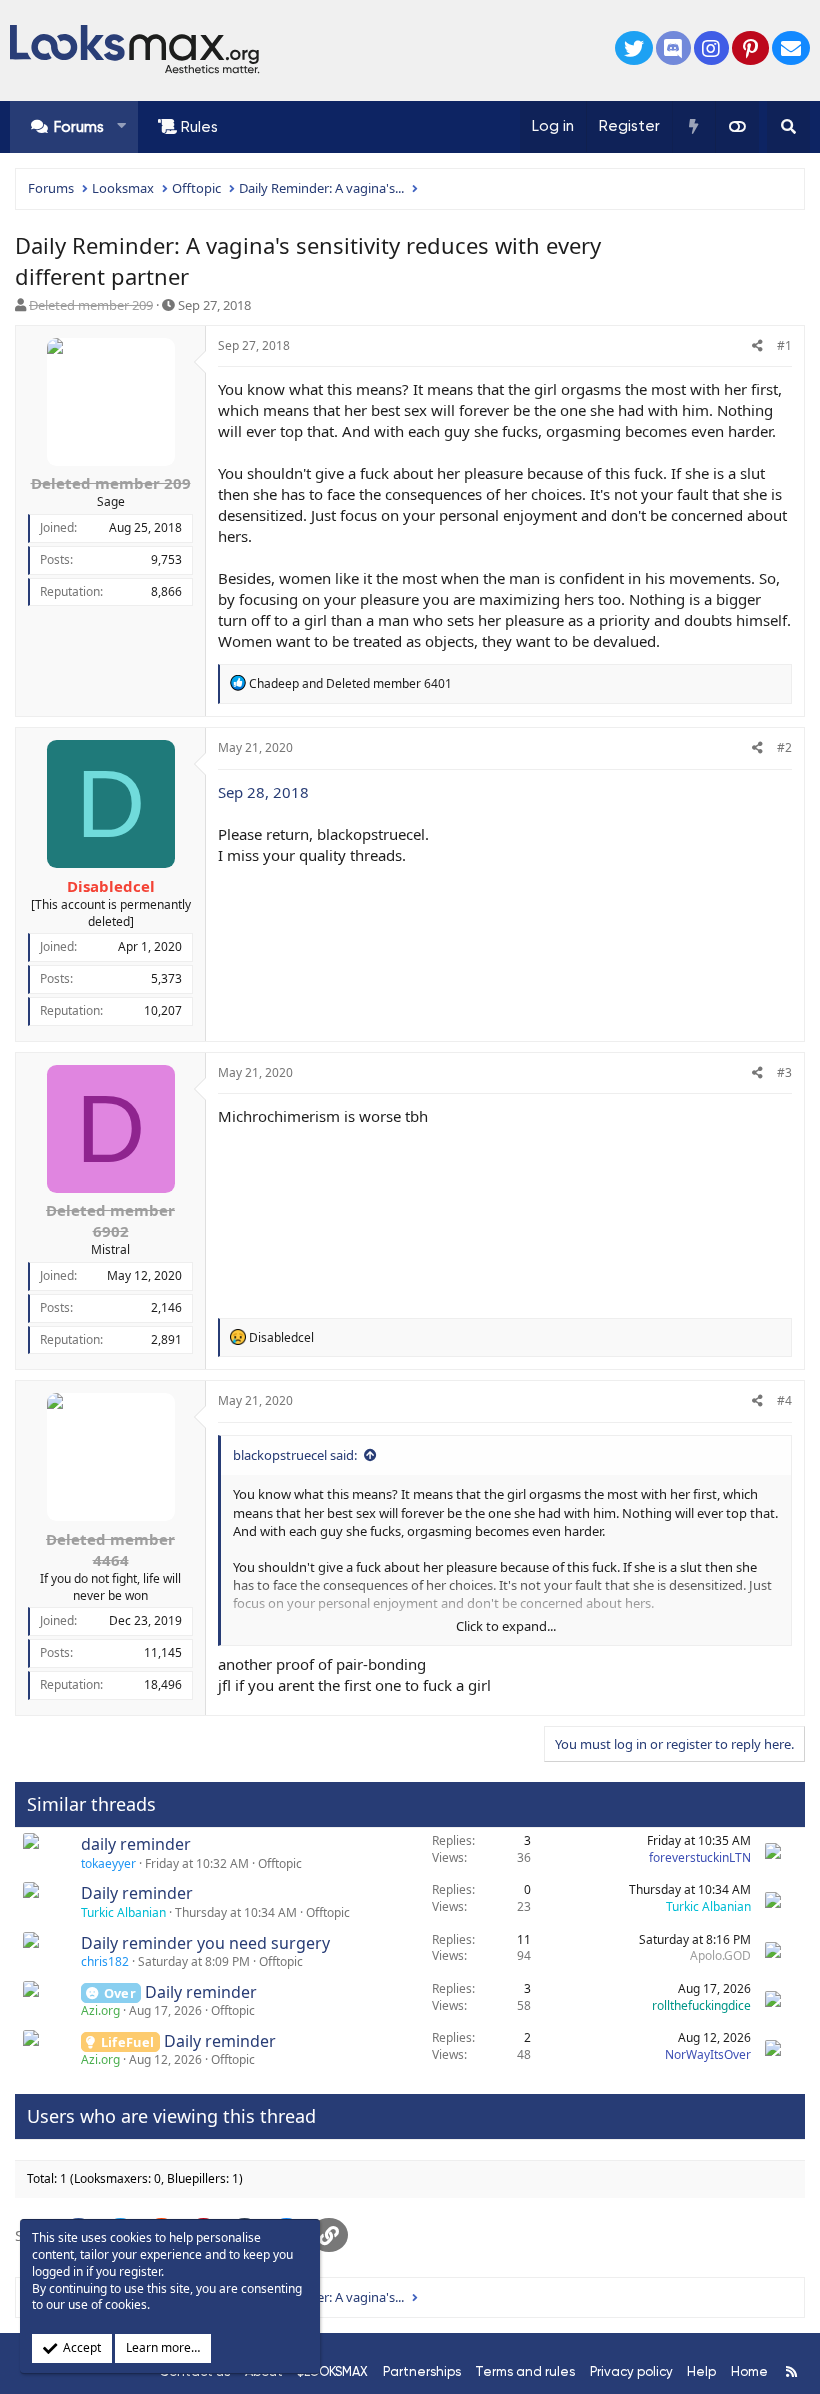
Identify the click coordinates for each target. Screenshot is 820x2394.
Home (749, 2371)
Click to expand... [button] (506, 1626)
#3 (784, 1072)
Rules (199, 127)
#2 (784, 747)
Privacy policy (631, 2371)
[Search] (788, 127)
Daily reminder (137, 1893)
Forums (79, 127)
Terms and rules (525, 2371)
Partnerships (422, 2371)
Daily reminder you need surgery (205, 1943)
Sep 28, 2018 (263, 792)
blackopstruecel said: (295, 1455)
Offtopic (280, 1863)
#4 (784, 1400)
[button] (121, 126)
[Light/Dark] (737, 127)
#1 (784, 345)
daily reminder (136, 1844)
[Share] (757, 346)
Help (701, 2371)
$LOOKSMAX (332, 2371)
